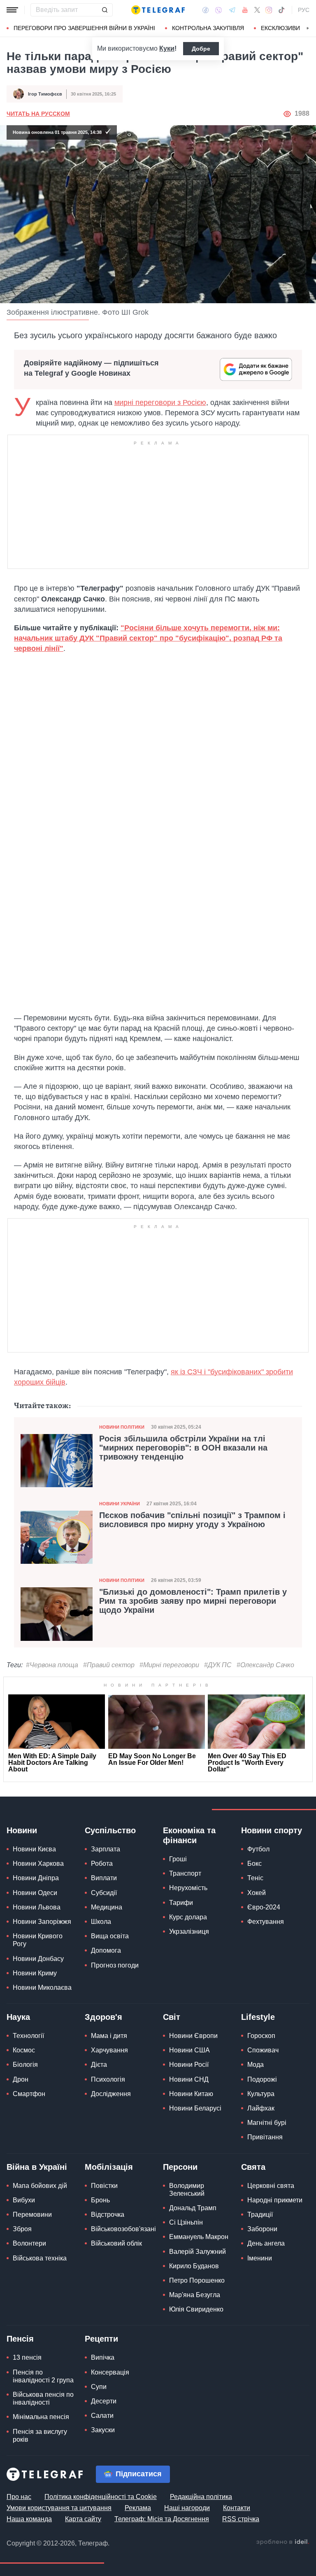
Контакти (237, 2508)
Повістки (104, 2186)
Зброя (22, 2229)
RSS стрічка (241, 2519)
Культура (261, 2094)
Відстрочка (108, 2215)
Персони (180, 2167)
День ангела (266, 2243)
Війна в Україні (37, 2167)
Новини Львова (37, 1907)
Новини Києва (34, 1849)
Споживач (263, 2050)
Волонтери (29, 2243)
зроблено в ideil (283, 2542)
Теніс (255, 1878)
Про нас (19, 2497)
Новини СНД (189, 2079)
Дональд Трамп (193, 2208)
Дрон (21, 2079)
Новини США (189, 2050)
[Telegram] (232, 10)
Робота (102, 1864)
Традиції (260, 2215)
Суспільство (110, 1830)
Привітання (265, 2137)
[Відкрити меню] (12, 10)
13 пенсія (27, 2357)
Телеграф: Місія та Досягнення (162, 2519)
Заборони (262, 2229)
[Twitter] (257, 10)
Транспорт (185, 1873)
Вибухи (24, 2200)
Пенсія (20, 2339)
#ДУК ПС (218, 1665)
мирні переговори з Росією (160, 402)
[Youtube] (245, 10)
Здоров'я (103, 2017)
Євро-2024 (264, 1907)
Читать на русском (38, 114)
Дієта (99, 2065)
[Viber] (218, 10)
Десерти (104, 2401)
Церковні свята (271, 2186)
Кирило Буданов (194, 2266)
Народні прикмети (275, 2200)
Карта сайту (83, 2519)
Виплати (104, 1878)
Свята (253, 2167)
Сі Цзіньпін (186, 2222)
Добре (201, 49)
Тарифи (181, 1903)
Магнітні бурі (267, 2123)
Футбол (258, 1849)
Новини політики (122, 1427)
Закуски (103, 2430)
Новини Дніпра (36, 1878)
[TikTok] (281, 10)
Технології (28, 2036)
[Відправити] (105, 10)
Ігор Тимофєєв (45, 94)
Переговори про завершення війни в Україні (84, 28)
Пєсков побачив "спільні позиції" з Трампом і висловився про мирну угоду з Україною (192, 1520)
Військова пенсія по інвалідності (43, 2398)
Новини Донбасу (38, 1959)
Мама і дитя (109, 2036)
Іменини (260, 2258)
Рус (304, 10)
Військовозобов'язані (123, 2229)
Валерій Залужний (197, 2252)
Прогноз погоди (115, 1965)
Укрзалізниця (189, 1931)
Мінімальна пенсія (41, 2417)
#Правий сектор (109, 1665)
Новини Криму (35, 1973)
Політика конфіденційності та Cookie (101, 2497)
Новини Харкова (38, 1864)
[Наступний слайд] (308, 28)
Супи (99, 2387)
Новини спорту (272, 1830)
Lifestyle (258, 2017)
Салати (102, 2416)
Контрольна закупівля (208, 28)
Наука (18, 2017)
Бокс (254, 1864)
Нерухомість (188, 1888)
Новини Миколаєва (42, 1988)
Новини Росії (189, 2065)
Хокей (257, 1893)
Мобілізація (109, 2167)
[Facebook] (206, 10)
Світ (172, 2017)
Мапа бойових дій (40, 2186)
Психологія (108, 2079)
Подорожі (262, 2079)
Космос (24, 2050)
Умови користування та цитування (59, 2508)
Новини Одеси (35, 1893)
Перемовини (32, 2215)
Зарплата (106, 1849)
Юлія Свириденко (196, 2309)
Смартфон (29, 2094)
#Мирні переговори (169, 1665)
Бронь (100, 2200)
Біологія (25, 2065)
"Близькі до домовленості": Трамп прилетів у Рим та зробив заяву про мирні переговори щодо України (193, 1601)
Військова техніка (40, 2258)
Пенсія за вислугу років (40, 2436)
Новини (22, 1830)
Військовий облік (116, 2243)
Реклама (138, 2508)
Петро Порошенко (197, 2280)
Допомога (106, 1950)
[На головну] (158, 10)
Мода (256, 2065)
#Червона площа (52, 1665)
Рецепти (101, 2339)
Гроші (178, 1859)
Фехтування (266, 1922)
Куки (167, 48)
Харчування (109, 2050)
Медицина (107, 1907)
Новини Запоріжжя (42, 1922)
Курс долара (188, 1917)
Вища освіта (110, 1936)
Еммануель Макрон (199, 2237)
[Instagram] (269, 10)
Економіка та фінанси (189, 1835)
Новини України (120, 1504)
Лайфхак (261, 2108)
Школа (101, 1922)
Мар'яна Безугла (195, 2295)
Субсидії (104, 1893)
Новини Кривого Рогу (38, 1940)
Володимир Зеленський (187, 2190)
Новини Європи (193, 2036)
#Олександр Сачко (265, 1665)
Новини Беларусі (195, 2108)
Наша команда (29, 2519)
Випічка (103, 2357)
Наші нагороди (187, 2508)
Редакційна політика (201, 2497)
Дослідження (111, 2094)
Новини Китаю (191, 2094)
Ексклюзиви (280, 28)
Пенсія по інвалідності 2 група (43, 2376)
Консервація (110, 2372)
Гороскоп (261, 2036)
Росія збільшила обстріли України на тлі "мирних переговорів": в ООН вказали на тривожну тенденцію (183, 1448)
